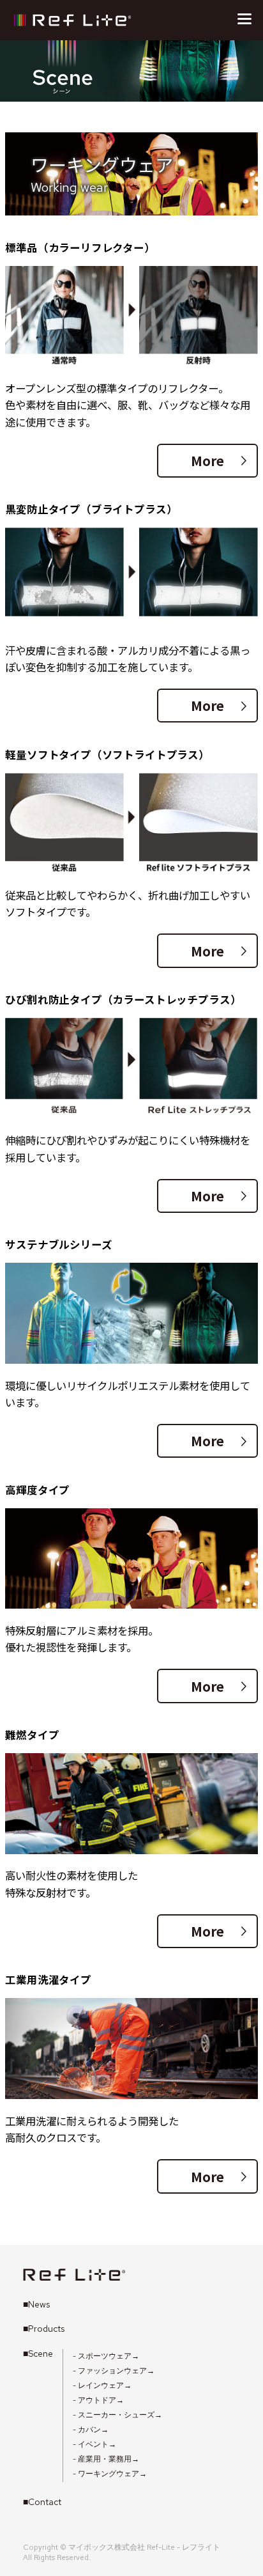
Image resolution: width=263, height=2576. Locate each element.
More (219, 460)
